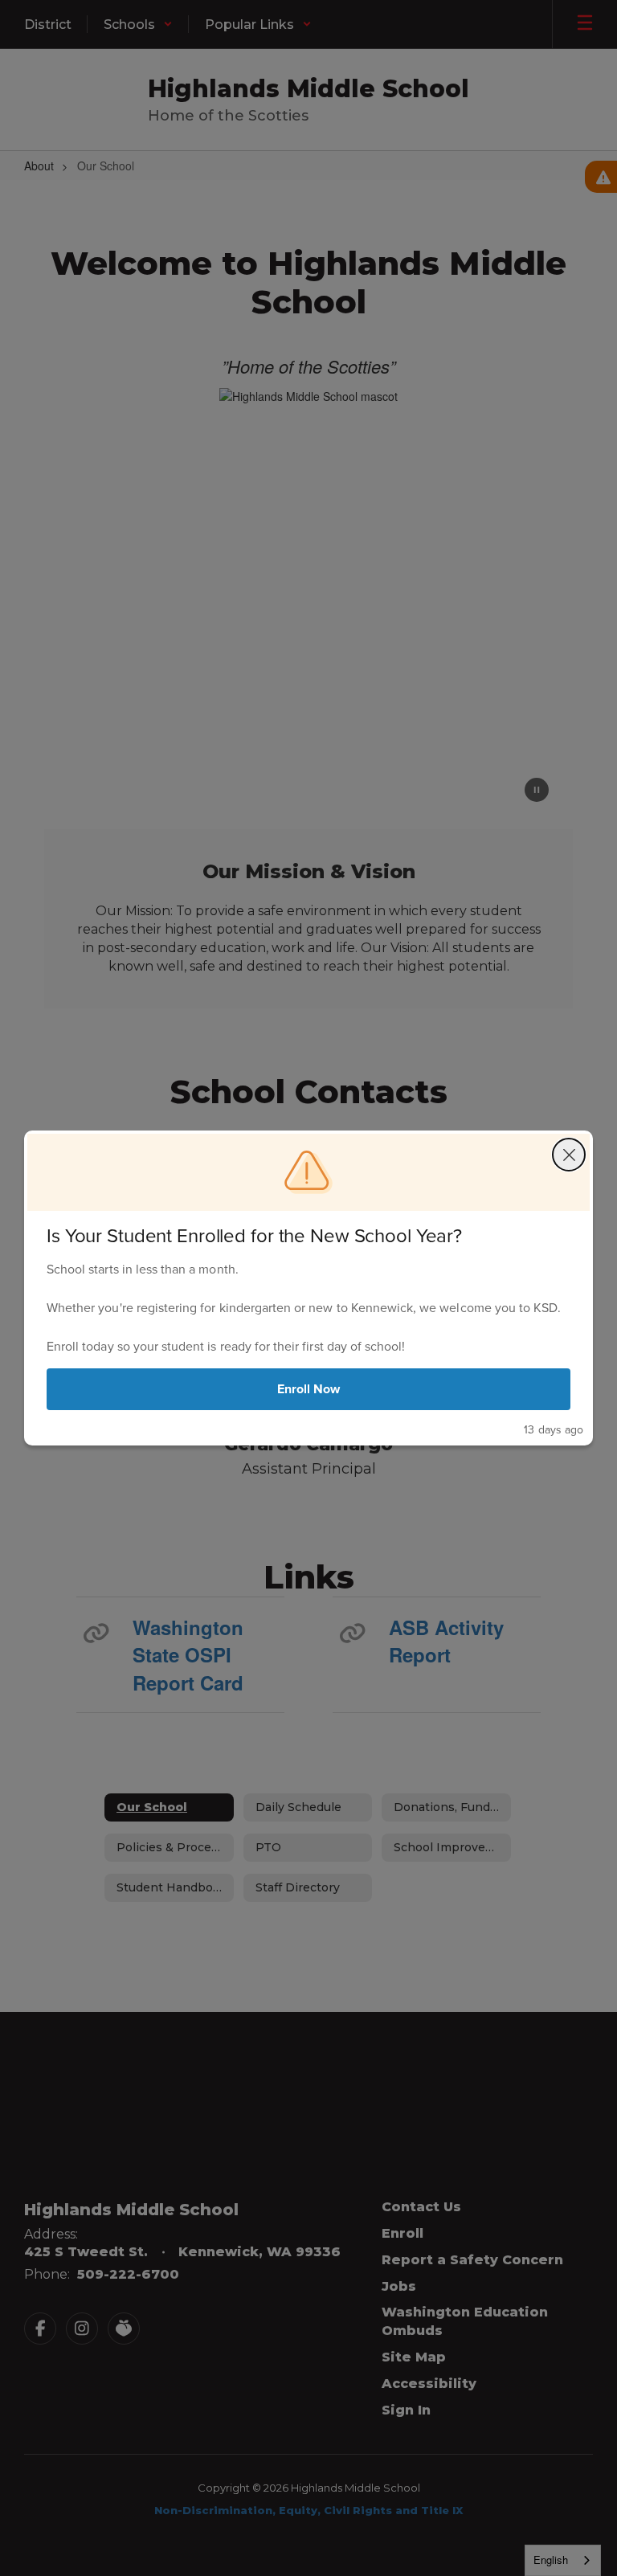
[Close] (569, 1155)
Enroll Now (309, 1389)
